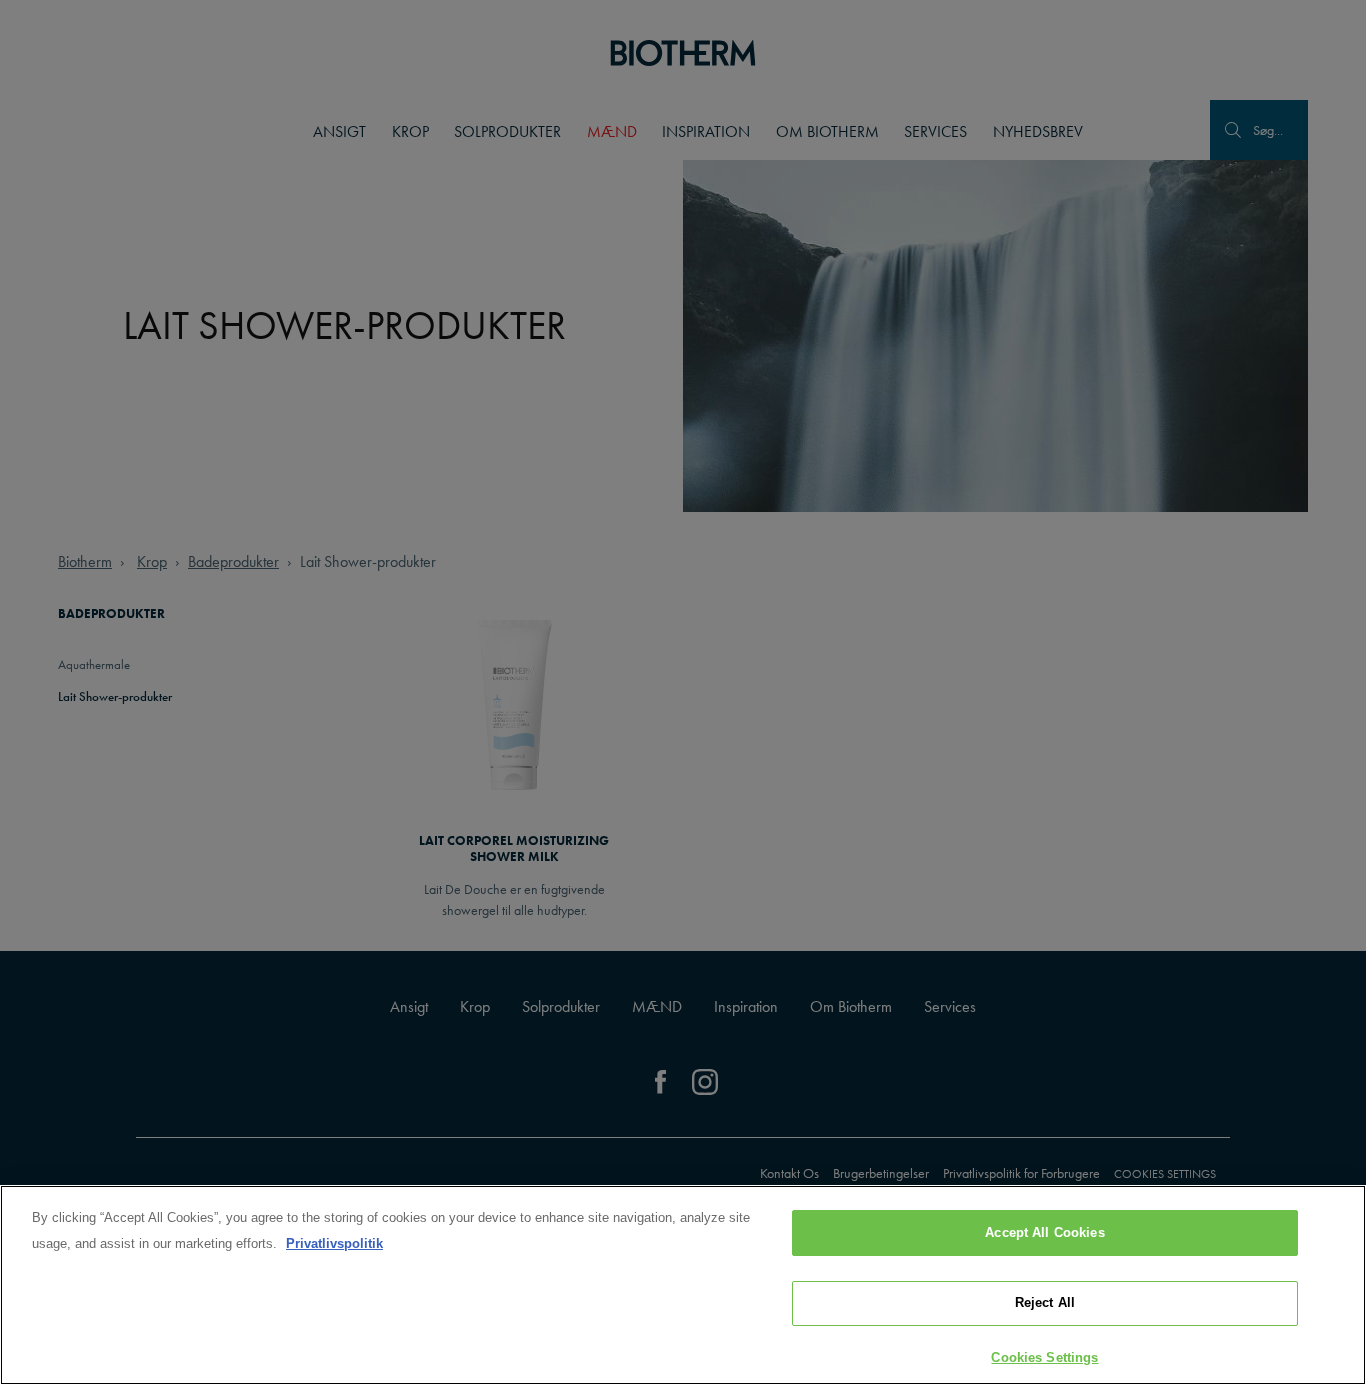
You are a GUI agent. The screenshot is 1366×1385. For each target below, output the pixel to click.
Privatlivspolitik (334, 1243)
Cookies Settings (1044, 1357)
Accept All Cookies (1044, 1232)
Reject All (1045, 1303)
